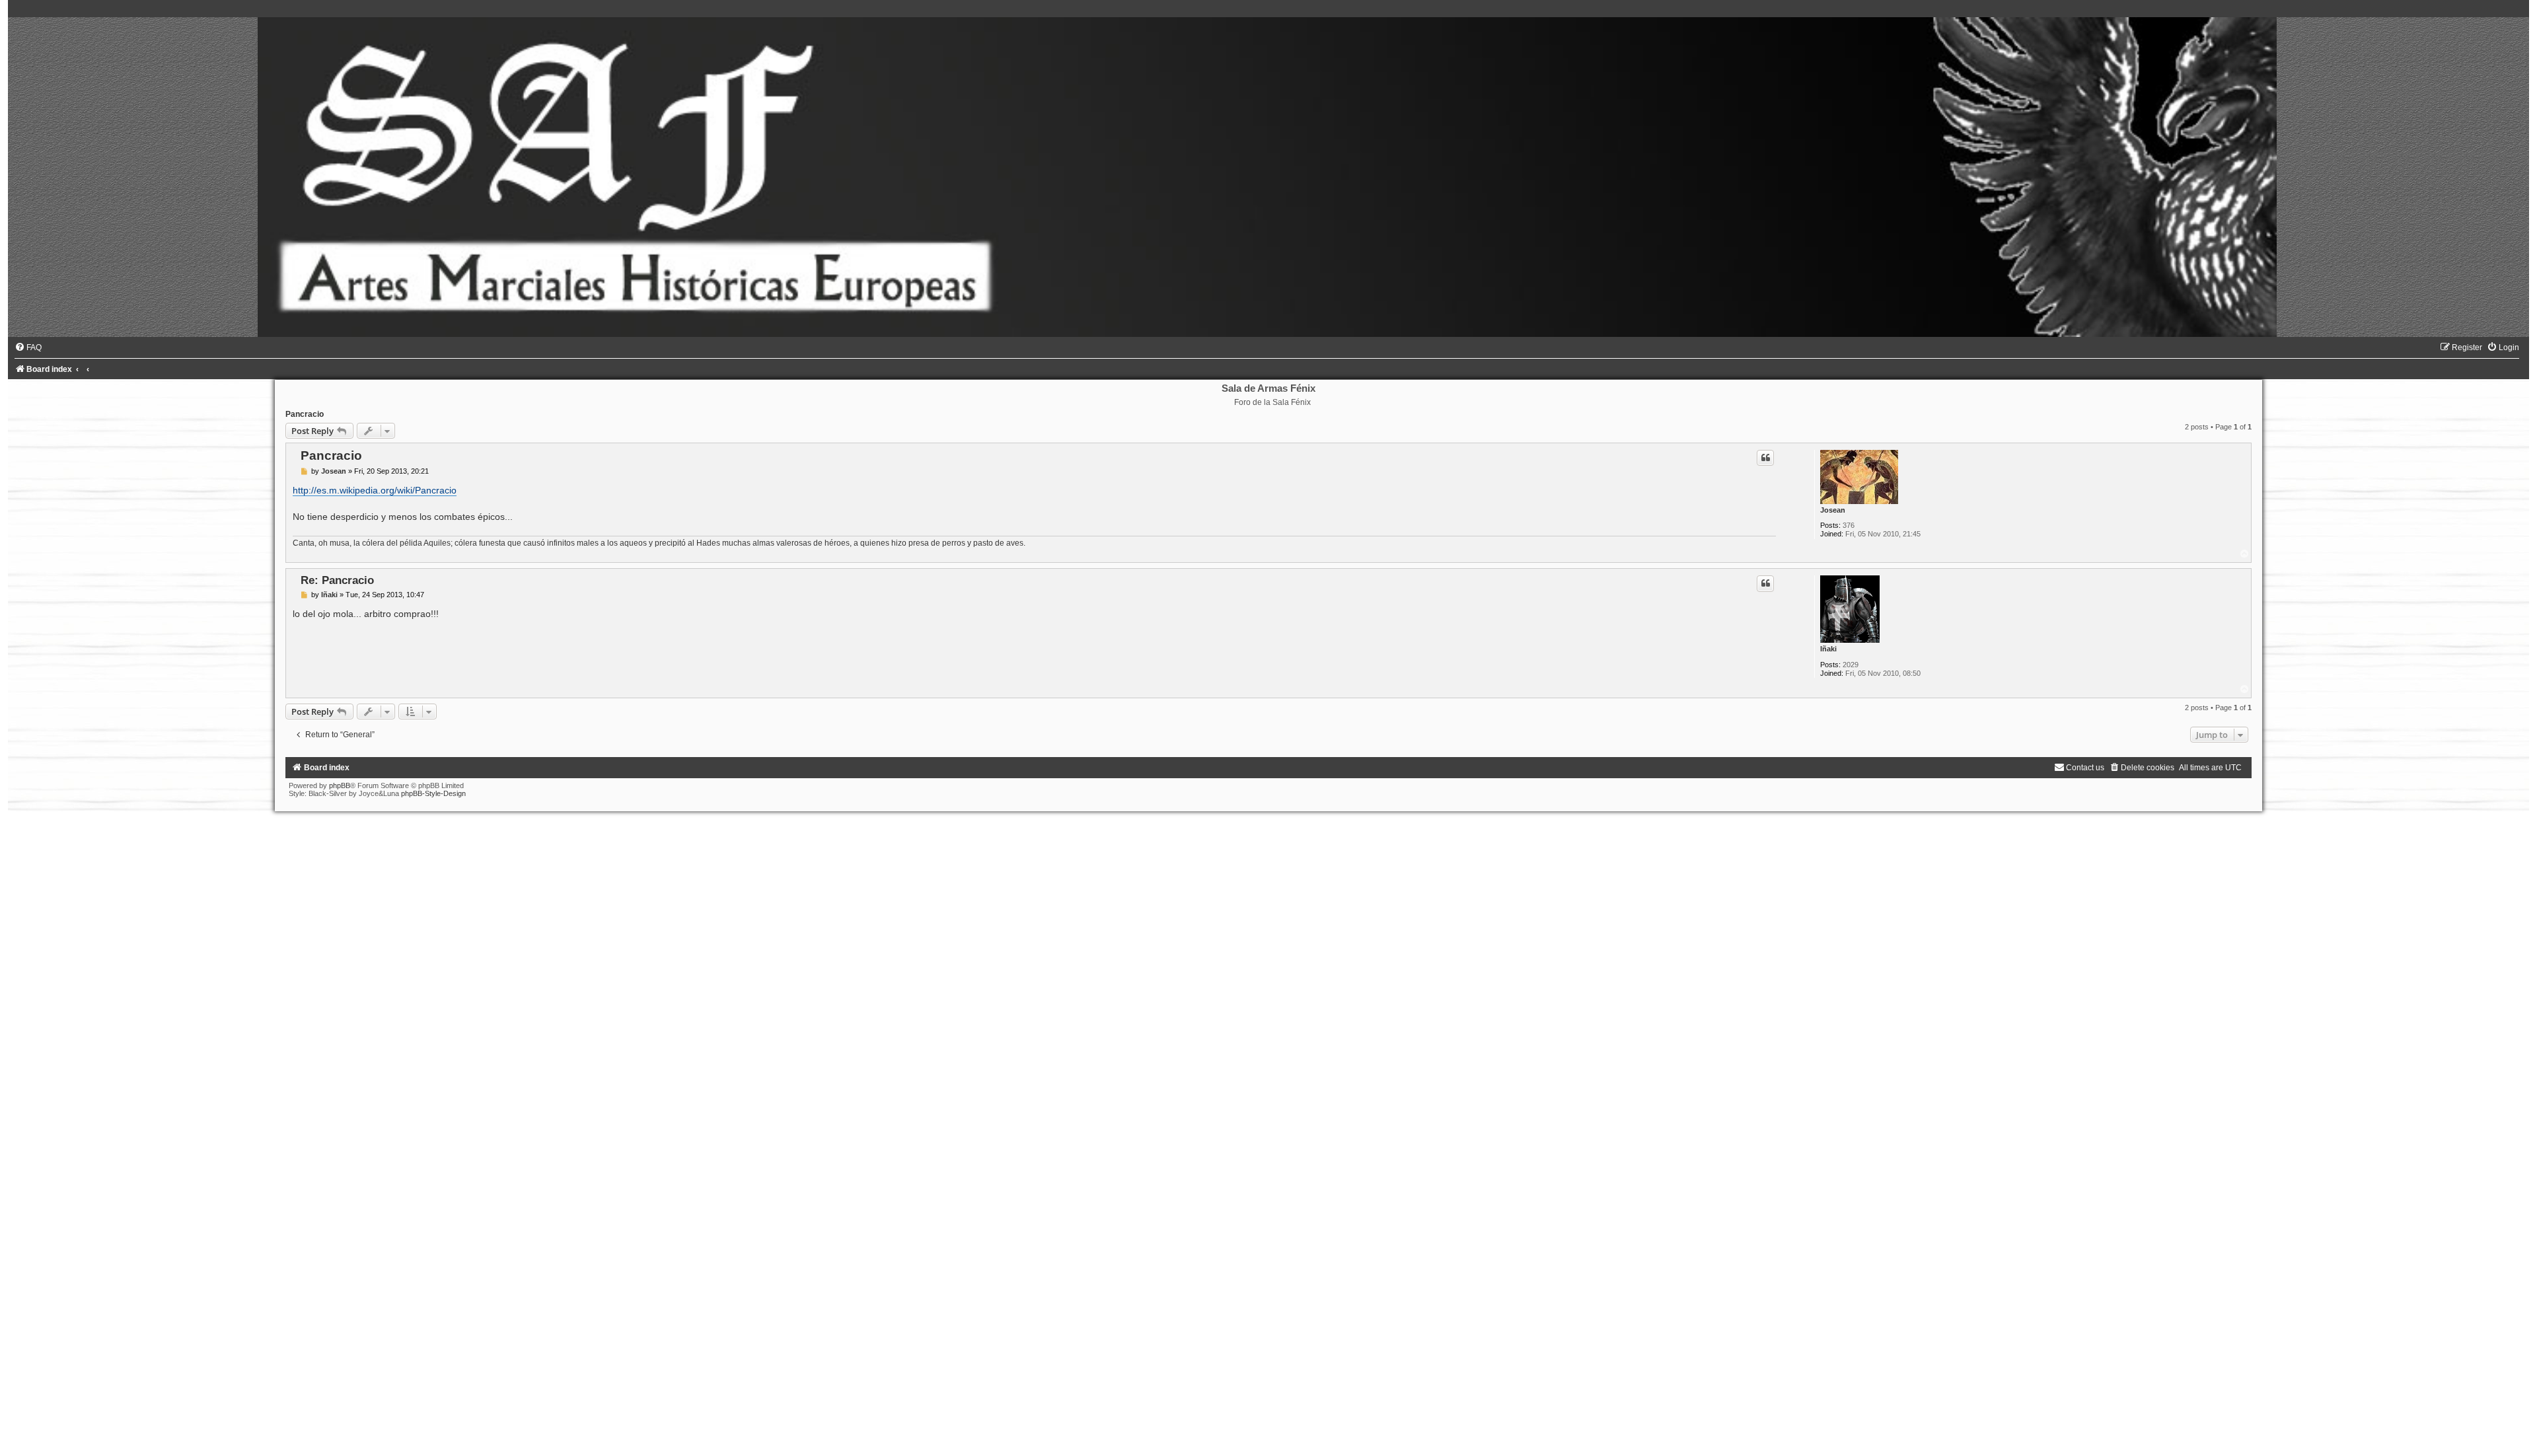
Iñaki (1828, 649)
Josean (1833, 510)
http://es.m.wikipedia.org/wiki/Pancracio (375, 490)
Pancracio (305, 414)
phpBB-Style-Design (433, 793)
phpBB (340, 785)
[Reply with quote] (1765, 458)
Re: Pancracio (337, 580)
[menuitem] (28, 347)
